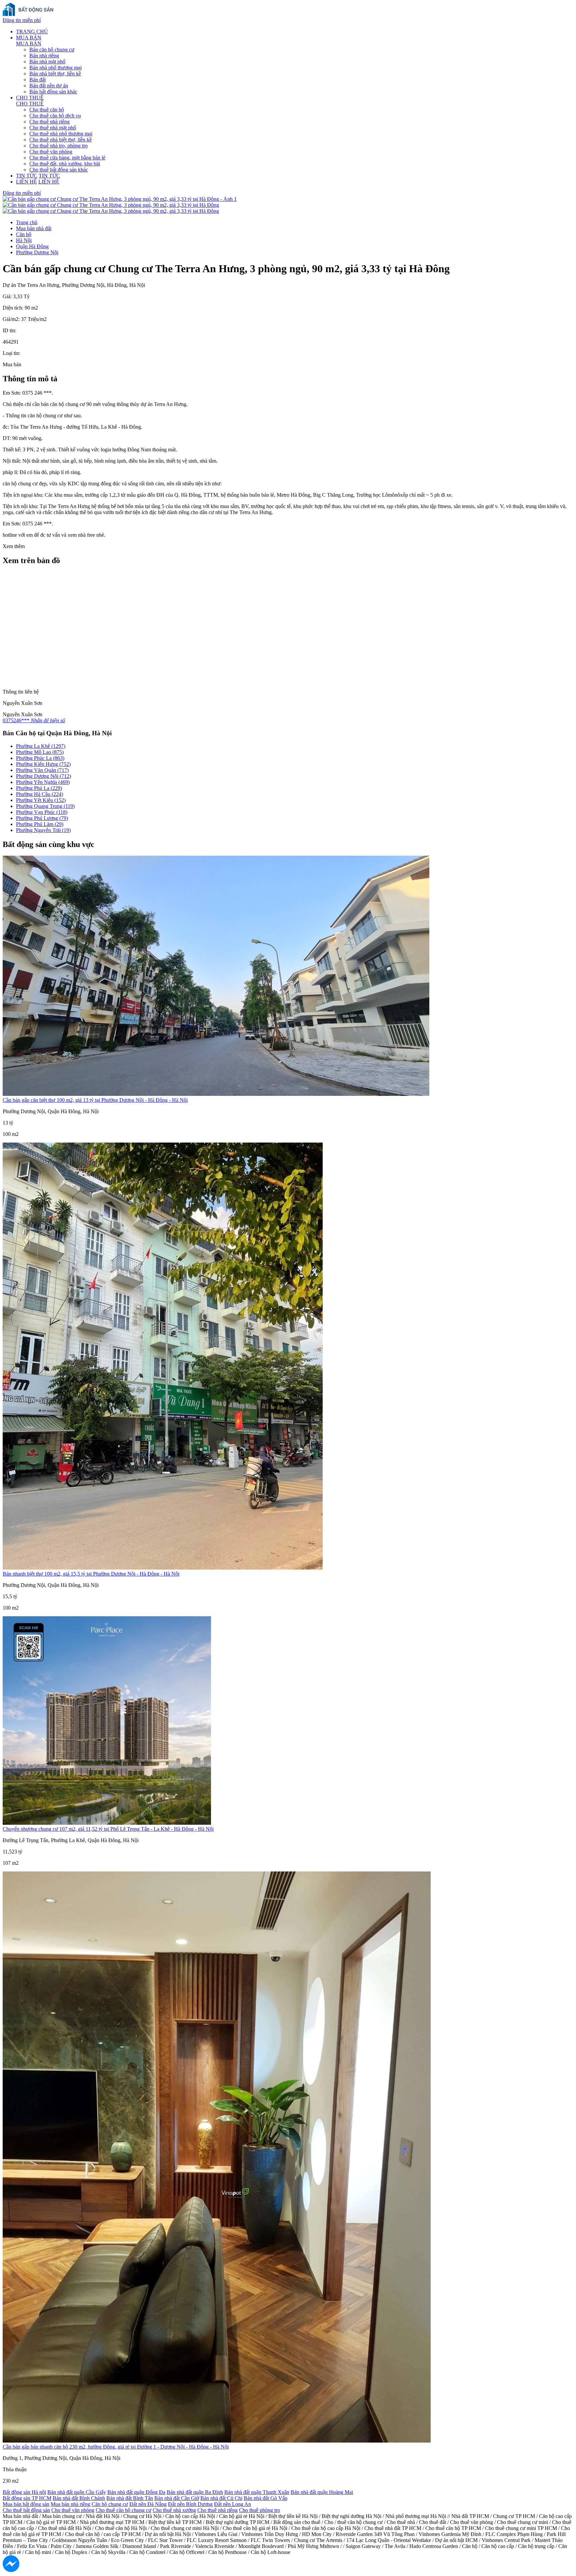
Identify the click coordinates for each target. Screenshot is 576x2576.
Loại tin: (11, 353)
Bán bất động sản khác (53, 92)
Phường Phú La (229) (39, 788)
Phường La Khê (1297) (41, 746)
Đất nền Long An (232, 2504)
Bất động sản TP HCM (27, 2498)
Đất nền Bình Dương (190, 2504)
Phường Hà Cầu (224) (39, 794)
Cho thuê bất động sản (26, 2510)
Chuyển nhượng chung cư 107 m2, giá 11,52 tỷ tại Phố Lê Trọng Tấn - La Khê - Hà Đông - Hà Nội (108, 1829)
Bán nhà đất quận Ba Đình (195, 2492)
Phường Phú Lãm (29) (40, 824)
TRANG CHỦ (32, 32)
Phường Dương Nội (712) (43, 776)
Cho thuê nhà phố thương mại (61, 134)
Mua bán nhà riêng (70, 2504)
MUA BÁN (29, 38)
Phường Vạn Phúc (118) (42, 812)
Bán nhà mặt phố (47, 62)
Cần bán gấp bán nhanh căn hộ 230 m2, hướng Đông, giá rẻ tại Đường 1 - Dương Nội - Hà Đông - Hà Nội (116, 2447)
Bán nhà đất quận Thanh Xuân (257, 2492)
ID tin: (9, 330)
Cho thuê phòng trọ (259, 2510)
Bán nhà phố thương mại (55, 68)
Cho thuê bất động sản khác (59, 170)
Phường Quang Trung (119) (45, 806)
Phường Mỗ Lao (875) (40, 752)
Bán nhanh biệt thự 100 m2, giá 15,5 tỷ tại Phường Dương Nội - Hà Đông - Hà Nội (91, 1574)
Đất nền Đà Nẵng (148, 2504)
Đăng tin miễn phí (22, 20)
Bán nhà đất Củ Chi (221, 2498)
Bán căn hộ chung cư (52, 50)
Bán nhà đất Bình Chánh (79, 2498)
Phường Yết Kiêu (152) (41, 800)
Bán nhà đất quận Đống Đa (136, 2492)
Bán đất (37, 80)
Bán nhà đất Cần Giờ (177, 2498)
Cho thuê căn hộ (47, 110)
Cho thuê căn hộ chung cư (123, 2510)
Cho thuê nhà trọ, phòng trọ (58, 146)
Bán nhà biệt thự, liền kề (55, 74)
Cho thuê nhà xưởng (174, 2510)
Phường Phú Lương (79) (42, 818)
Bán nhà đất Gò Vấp (265, 2498)
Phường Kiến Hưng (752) (43, 764)
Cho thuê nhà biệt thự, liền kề (60, 140)
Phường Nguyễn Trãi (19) (43, 830)
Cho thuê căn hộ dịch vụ (55, 116)
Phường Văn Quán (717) (42, 770)
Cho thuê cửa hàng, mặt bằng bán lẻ (67, 158)
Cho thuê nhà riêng (49, 122)
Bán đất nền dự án (49, 86)
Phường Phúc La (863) (40, 758)
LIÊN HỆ (26, 182)
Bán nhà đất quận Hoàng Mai (322, 2492)
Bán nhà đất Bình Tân (130, 2498)
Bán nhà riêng (44, 56)
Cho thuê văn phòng (51, 152)
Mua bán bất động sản (26, 2504)
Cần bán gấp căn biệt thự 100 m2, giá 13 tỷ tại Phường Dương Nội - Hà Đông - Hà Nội (95, 1100)
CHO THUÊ (30, 98)
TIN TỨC (27, 176)
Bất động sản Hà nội (24, 2492)
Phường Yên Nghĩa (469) (43, 782)
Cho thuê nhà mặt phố (53, 128)
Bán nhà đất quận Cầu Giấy (77, 2492)
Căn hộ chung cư (110, 2504)
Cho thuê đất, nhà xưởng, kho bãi (65, 164)
